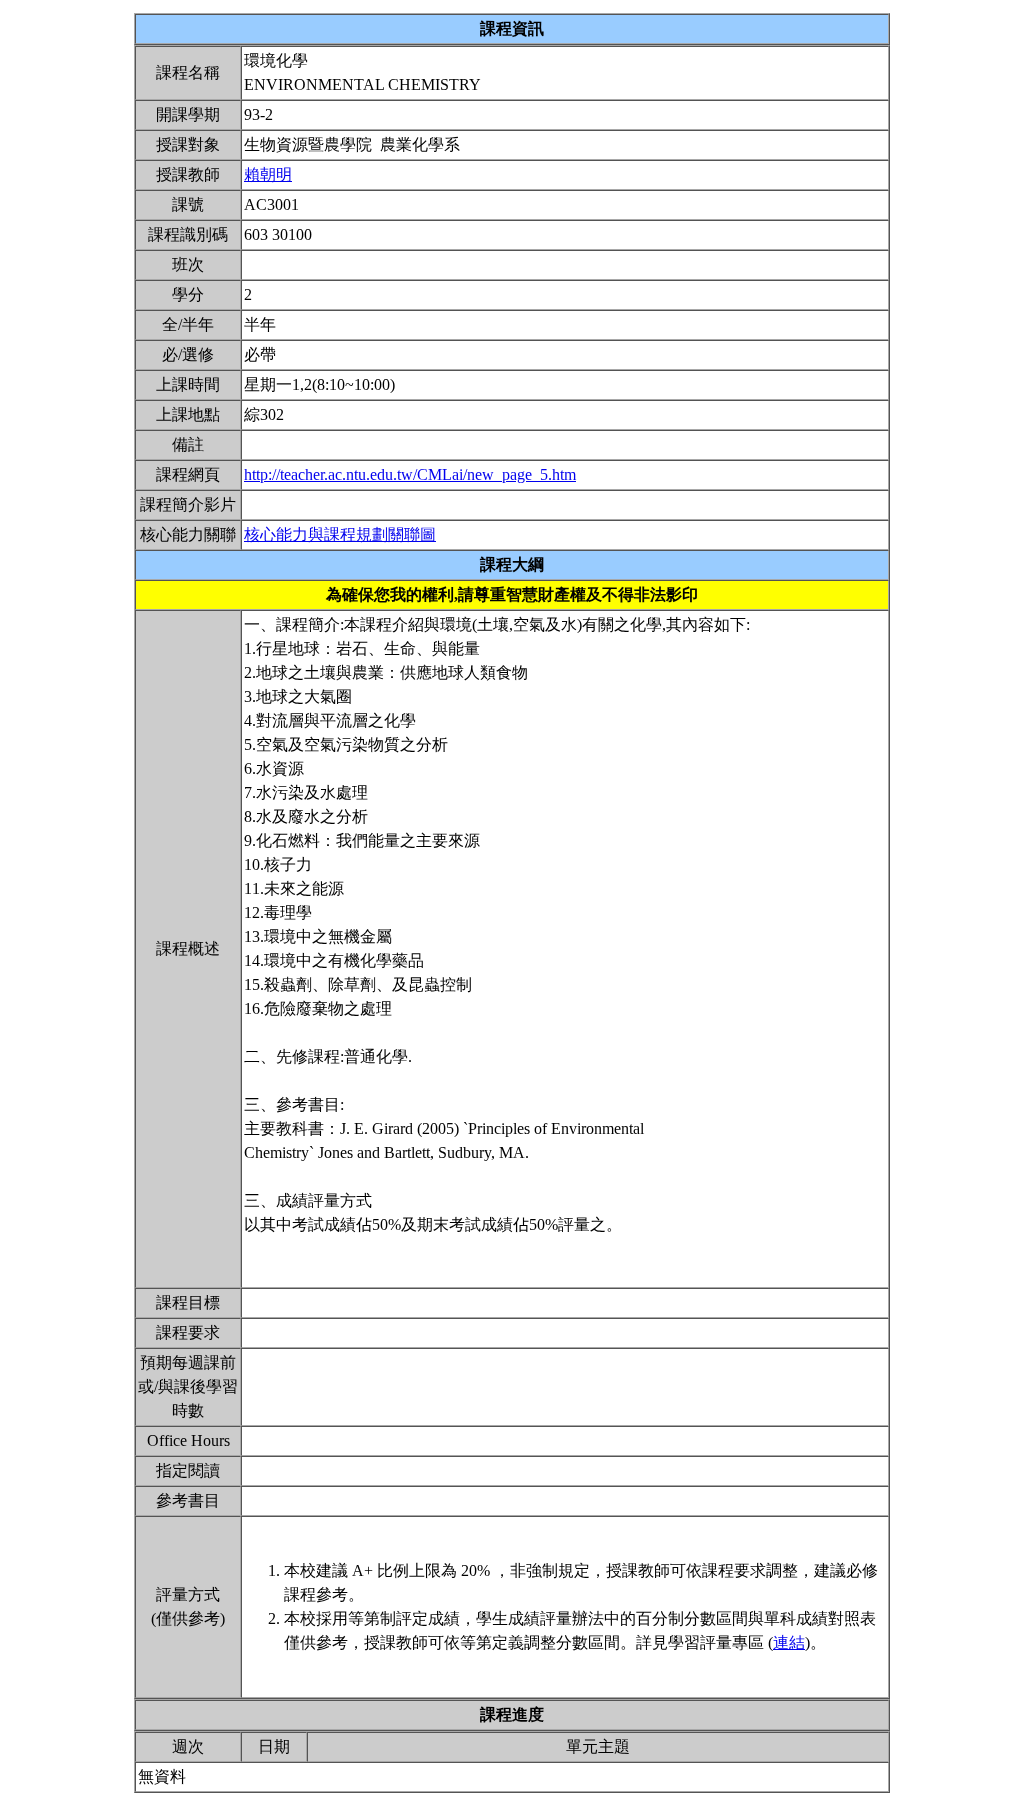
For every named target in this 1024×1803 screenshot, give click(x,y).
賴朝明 (268, 174)
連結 (789, 1642)
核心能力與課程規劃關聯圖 (340, 534)
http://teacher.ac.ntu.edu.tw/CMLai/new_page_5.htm (410, 474)
